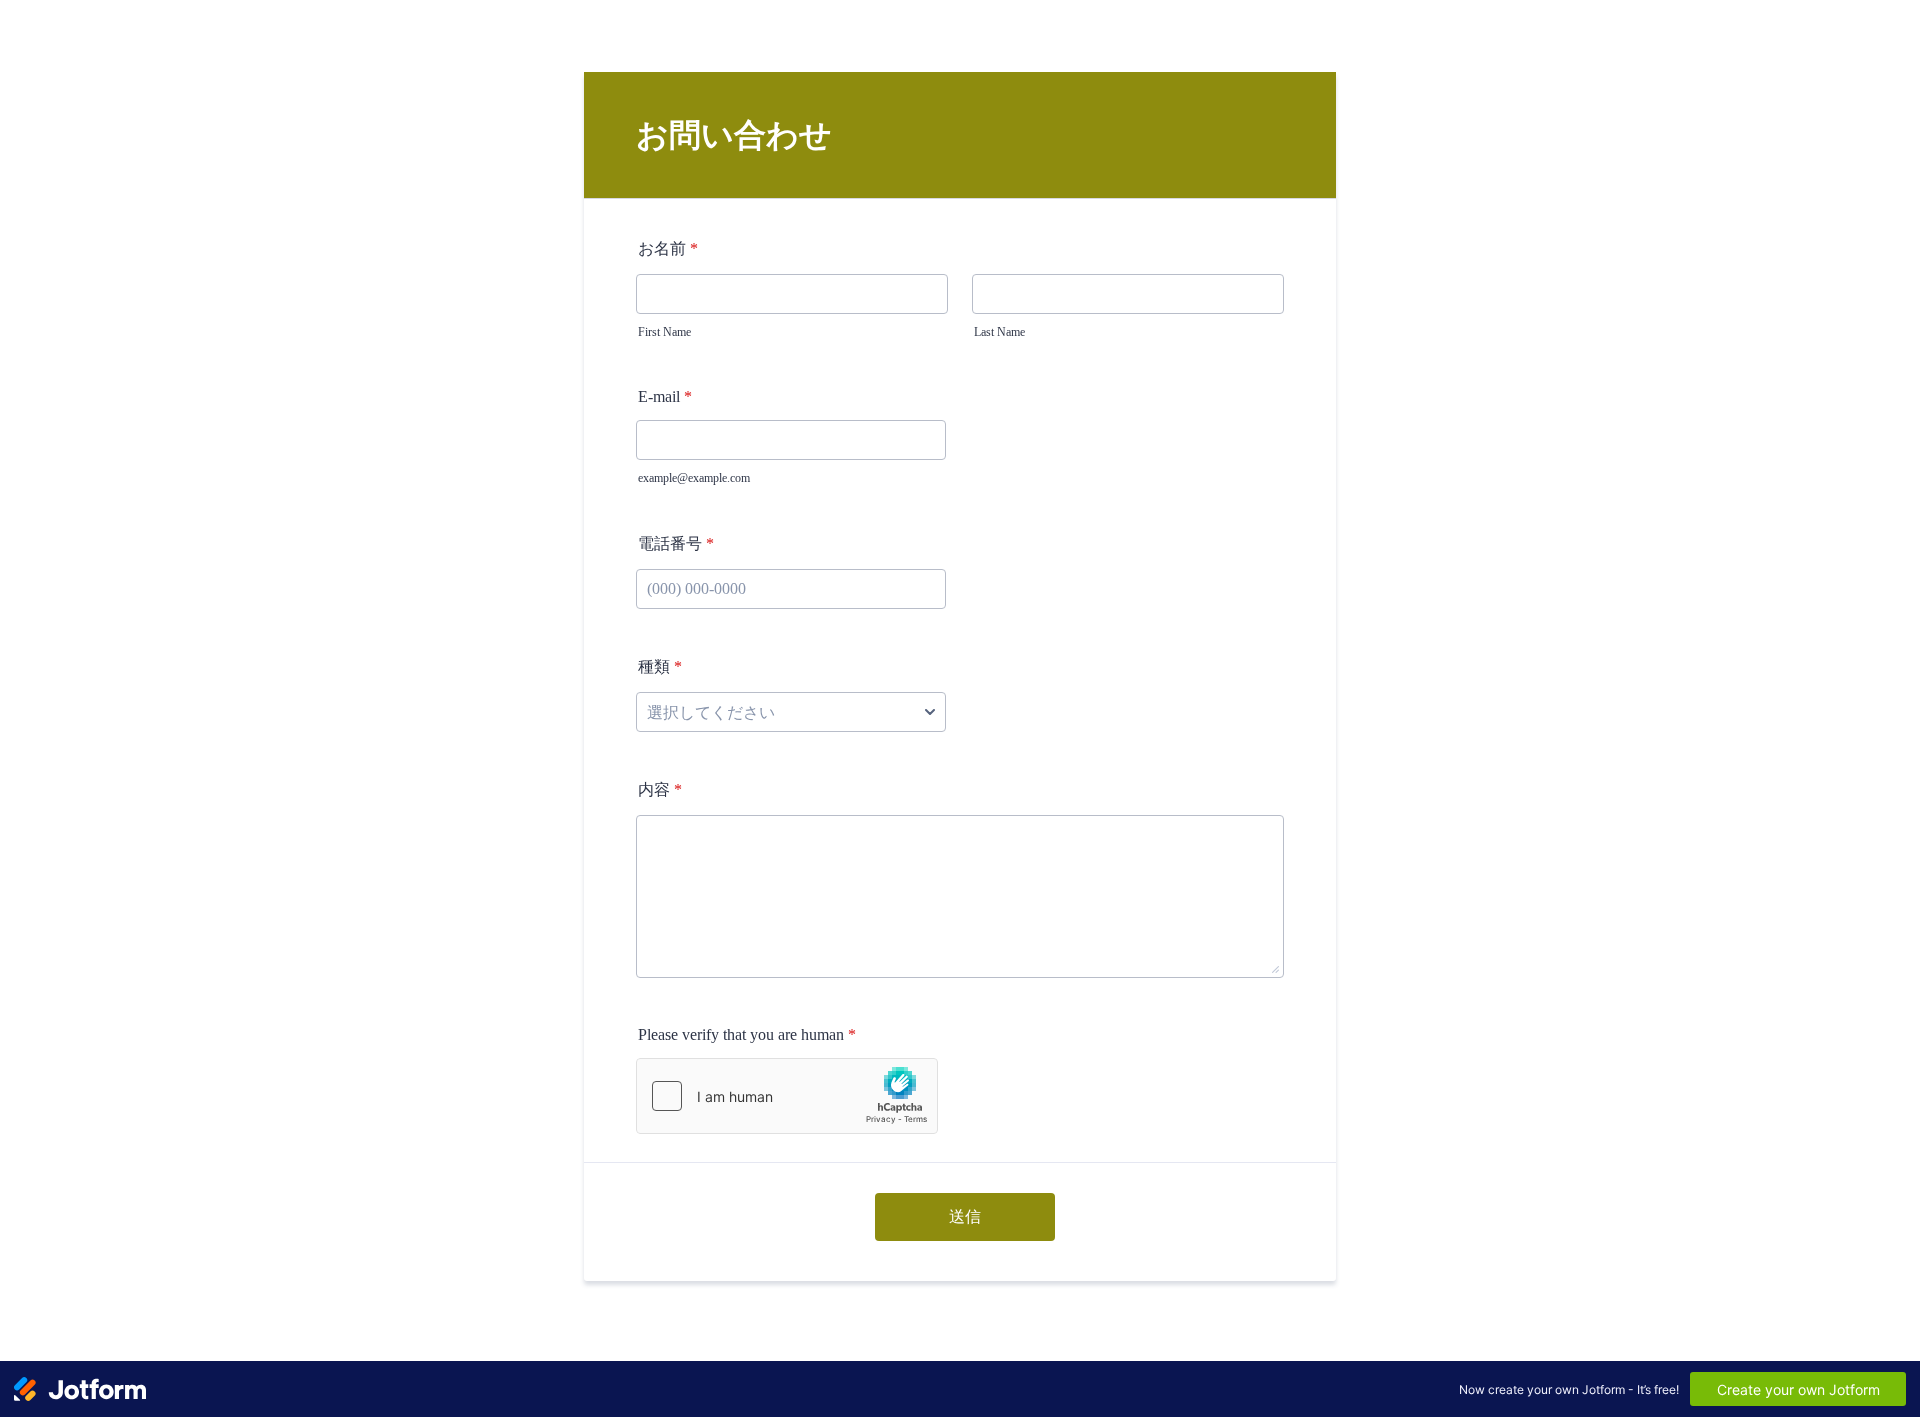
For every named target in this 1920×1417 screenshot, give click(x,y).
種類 (660, 666)
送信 (965, 1216)
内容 (660, 789)
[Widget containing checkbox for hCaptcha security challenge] (787, 1096)
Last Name (999, 332)
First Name (664, 332)
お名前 (668, 248)
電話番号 (676, 543)
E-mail (665, 396)
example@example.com (694, 478)
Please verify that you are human (747, 1034)
